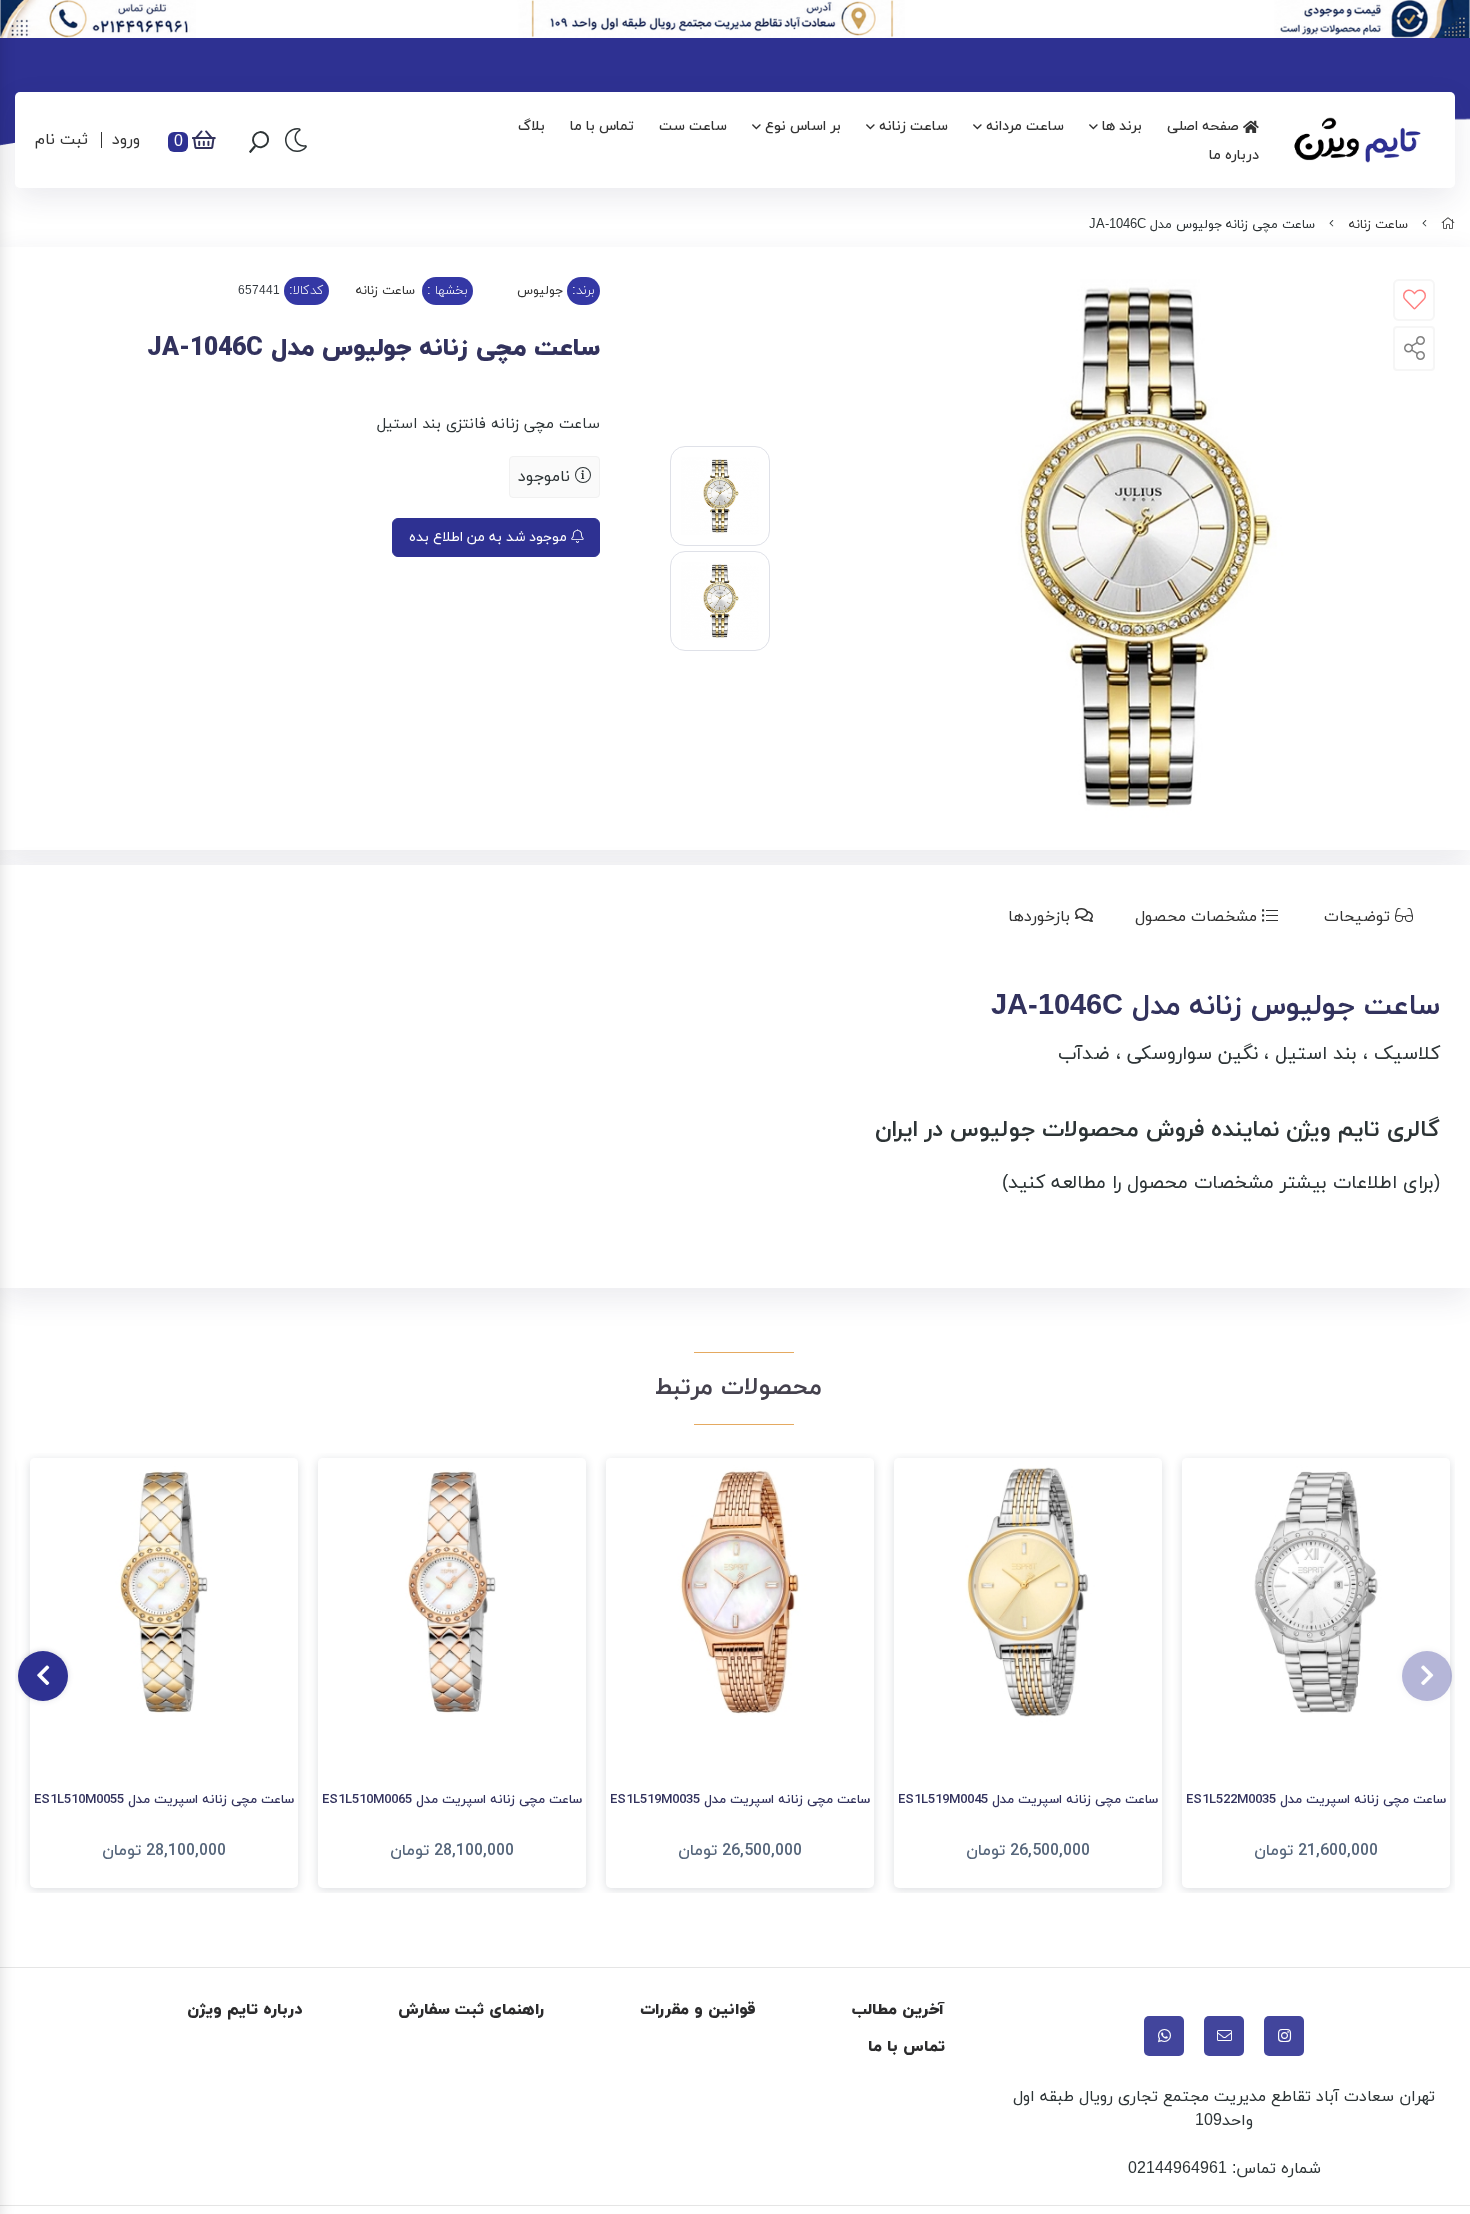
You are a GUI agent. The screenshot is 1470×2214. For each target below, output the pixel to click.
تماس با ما (602, 126)
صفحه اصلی (1205, 126)
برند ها (1122, 126)
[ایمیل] (1224, 2036)
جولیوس (540, 291)
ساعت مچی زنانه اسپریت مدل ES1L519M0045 (1028, 1800)
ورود (126, 140)
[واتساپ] (1164, 2036)
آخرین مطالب (898, 2010)
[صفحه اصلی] (1448, 225)
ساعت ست (693, 126)
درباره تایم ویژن (244, 2010)
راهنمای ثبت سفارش (471, 2010)
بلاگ (531, 126)
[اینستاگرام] (1284, 2036)
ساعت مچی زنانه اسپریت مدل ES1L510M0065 (452, 1800)
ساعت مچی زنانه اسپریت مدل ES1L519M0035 (740, 1800)
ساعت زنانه (913, 126)
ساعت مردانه (1025, 126)
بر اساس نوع (803, 126)
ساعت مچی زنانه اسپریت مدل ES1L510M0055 (164, 1800)
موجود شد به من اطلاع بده (490, 537)
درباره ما (1234, 155)
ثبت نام (61, 140)
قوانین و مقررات (698, 2010)
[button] (1427, 1676)
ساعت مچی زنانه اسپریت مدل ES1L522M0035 (1316, 1800)
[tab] (1372, 917)
